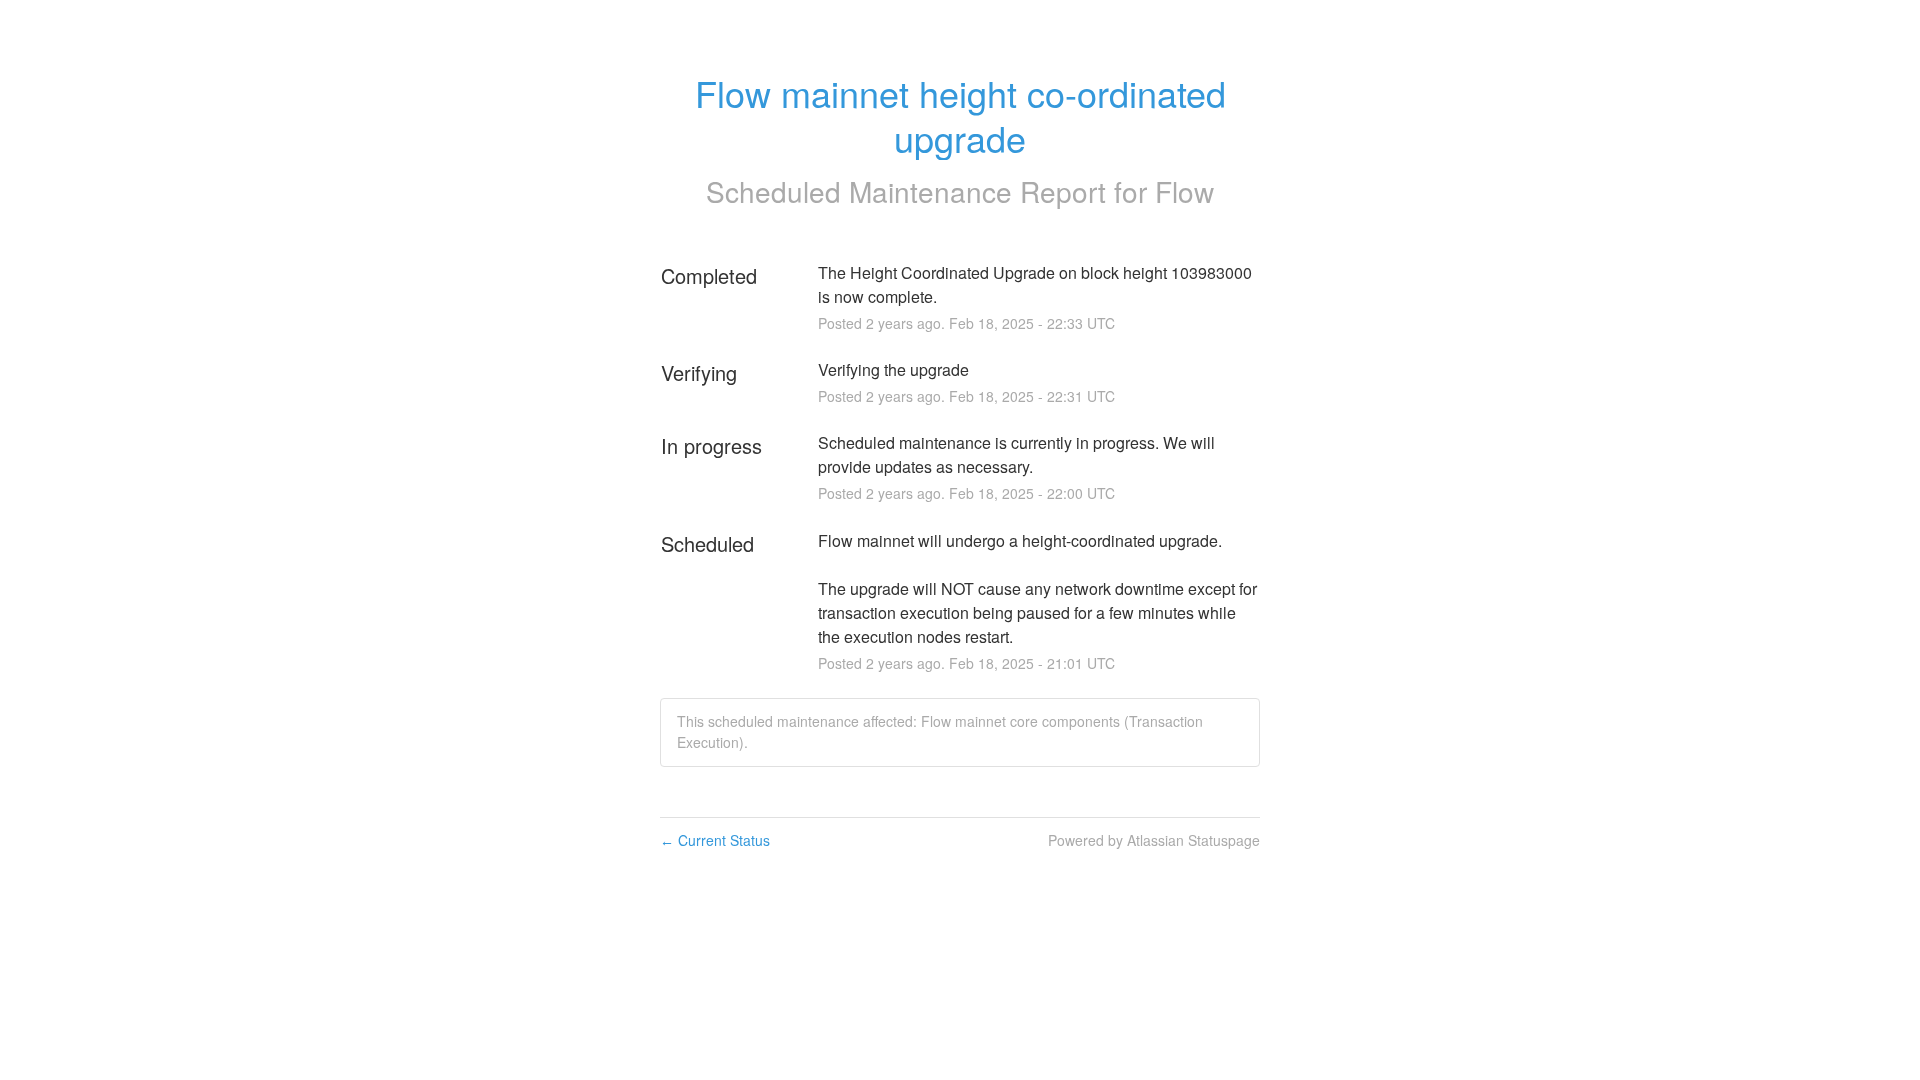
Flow (1184, 191)
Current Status (715, 840)
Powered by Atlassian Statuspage (1154, 840)
